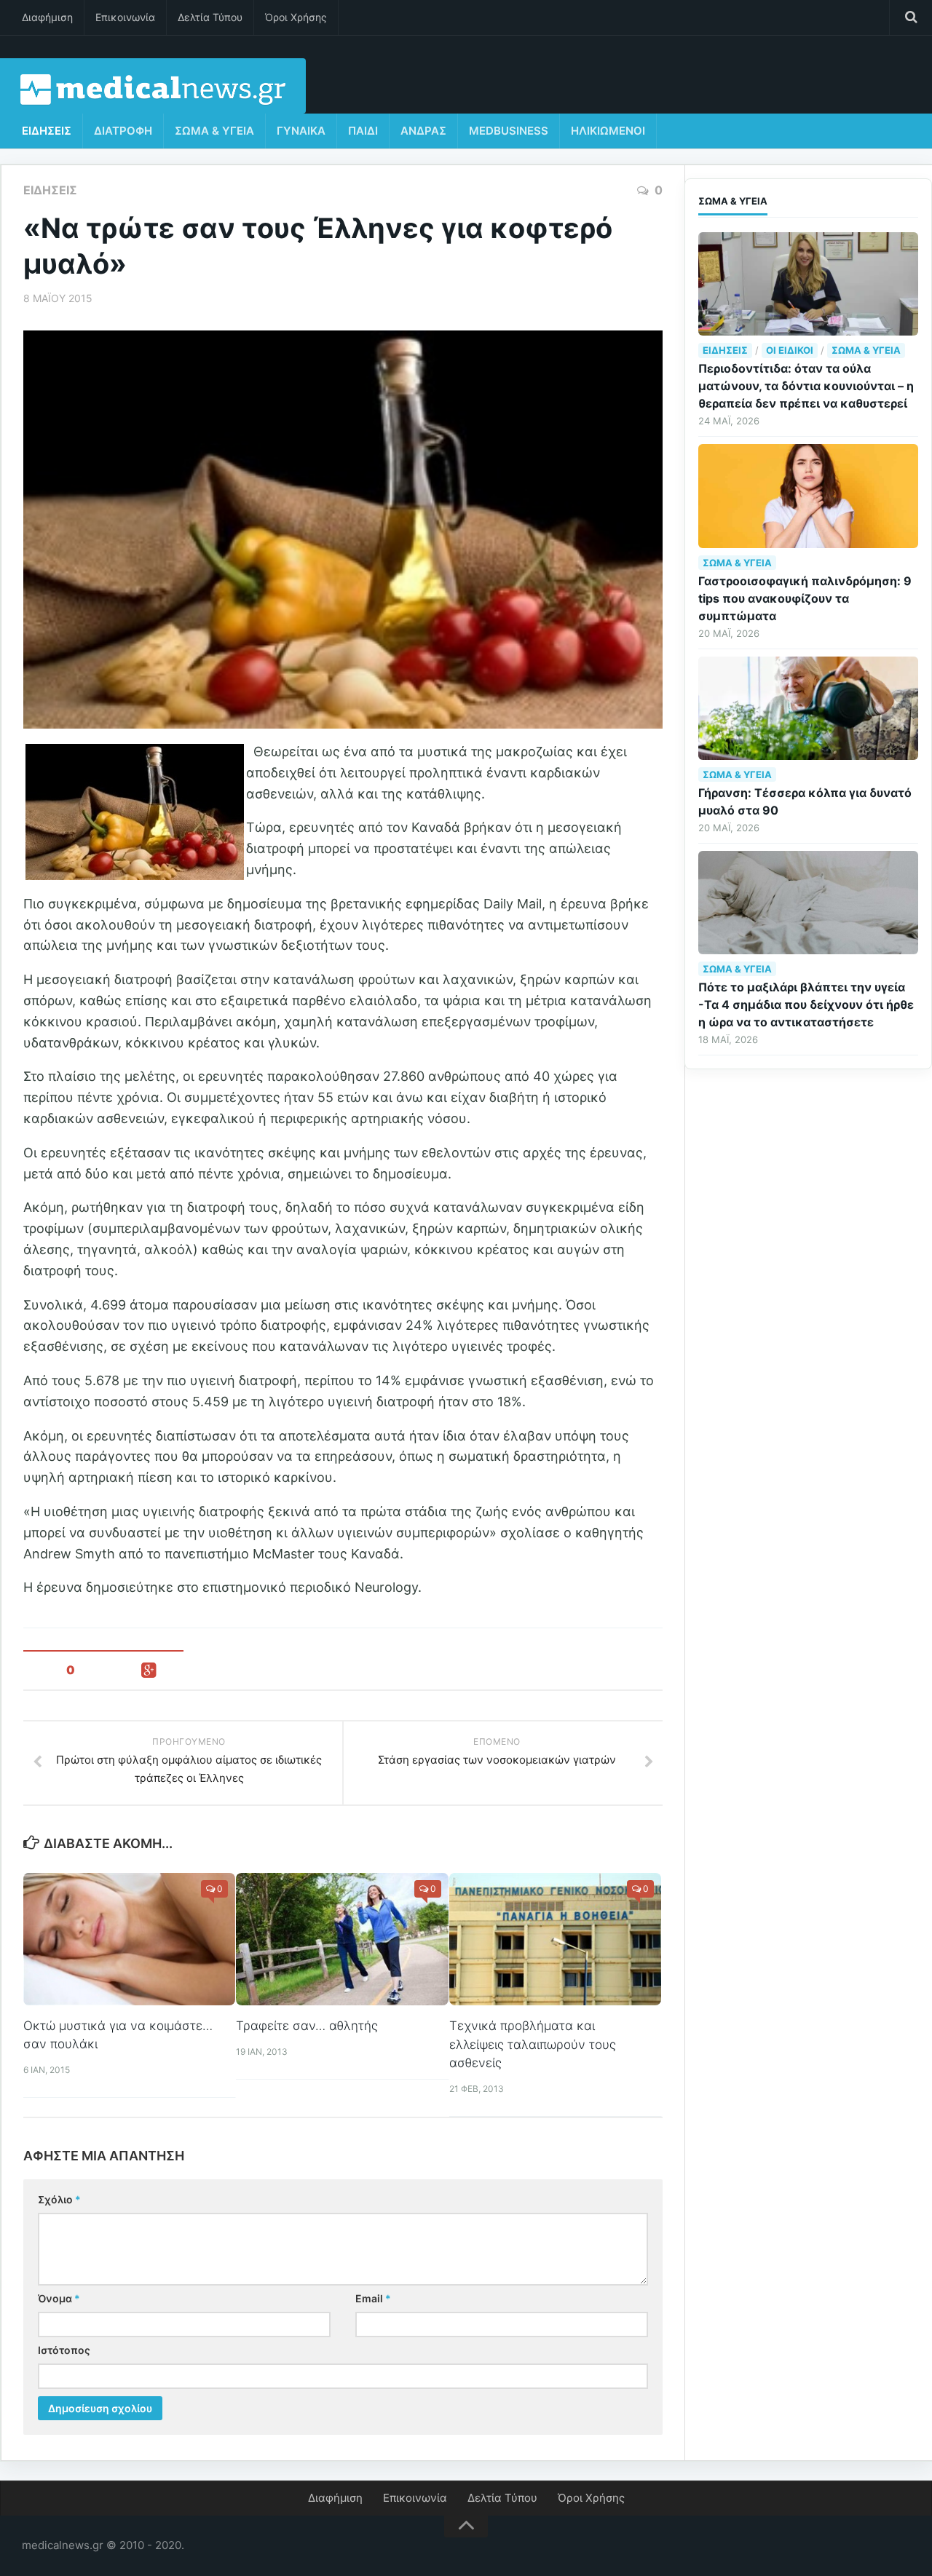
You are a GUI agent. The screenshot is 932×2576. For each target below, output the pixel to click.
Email (373, 2298)
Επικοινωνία (125, 17)
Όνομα (59, 2298)
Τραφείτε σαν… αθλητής (307, 2026)
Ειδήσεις (47, 131)
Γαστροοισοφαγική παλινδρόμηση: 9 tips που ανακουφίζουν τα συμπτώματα (805, 598)
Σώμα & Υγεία (214, 131)
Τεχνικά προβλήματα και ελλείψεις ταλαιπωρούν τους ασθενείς (533, 2044)
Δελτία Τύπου (210, 17)
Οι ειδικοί (790, 350)
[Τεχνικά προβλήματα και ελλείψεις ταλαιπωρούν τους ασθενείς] (555, 1939)
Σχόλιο (59, 2199)
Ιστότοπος (64, 2350)
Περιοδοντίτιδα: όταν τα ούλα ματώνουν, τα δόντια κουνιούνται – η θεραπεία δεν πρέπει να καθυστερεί (806, 386)
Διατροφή (123, 131)
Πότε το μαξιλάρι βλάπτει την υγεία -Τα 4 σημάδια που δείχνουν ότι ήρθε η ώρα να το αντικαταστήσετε (806, 1004)
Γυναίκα (301, 131)
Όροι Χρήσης (296, 17)
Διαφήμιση (47, 17)
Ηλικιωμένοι (608, 131)
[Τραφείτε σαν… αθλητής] (342, 1939)
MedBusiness (509, 131)
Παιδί (363, 131)
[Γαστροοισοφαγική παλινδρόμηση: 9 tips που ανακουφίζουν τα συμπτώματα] (808, 496)
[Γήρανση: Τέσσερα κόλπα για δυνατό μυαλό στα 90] (808, 708)
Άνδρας (423, 131)
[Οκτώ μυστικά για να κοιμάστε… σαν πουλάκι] (129, 1939)
